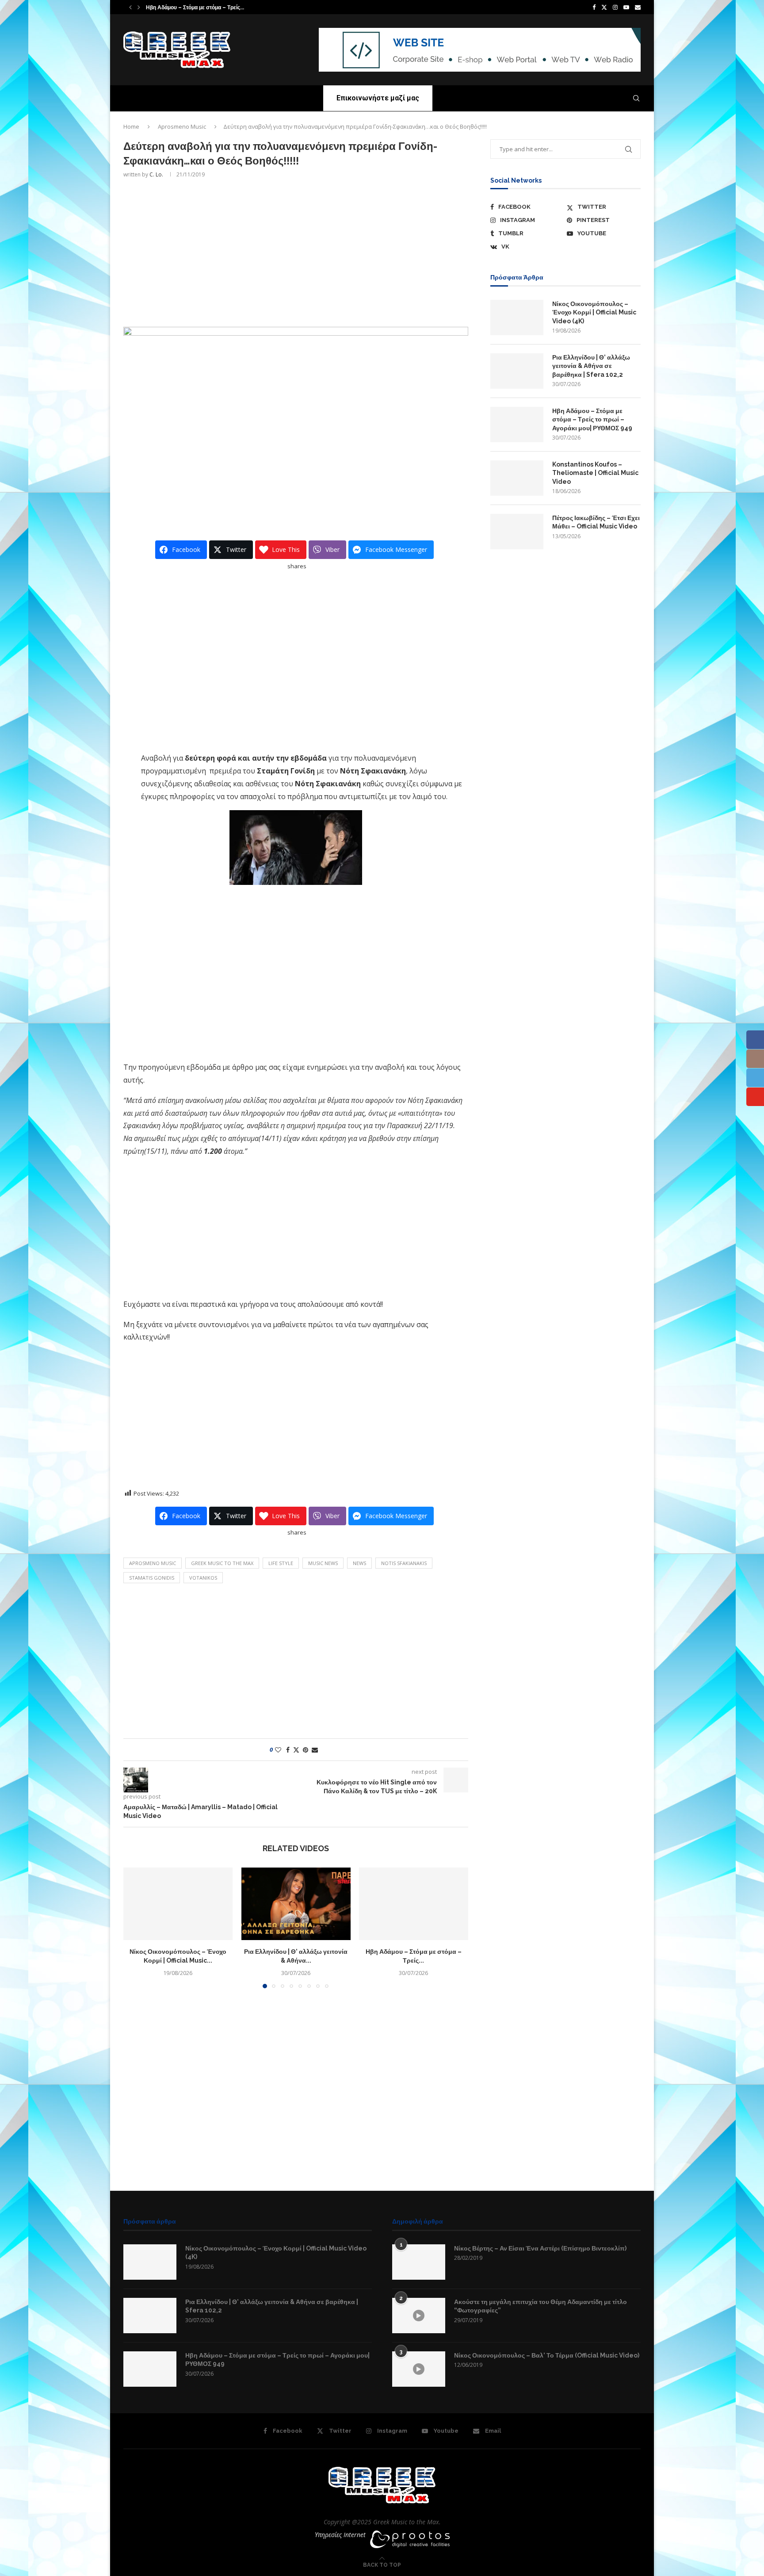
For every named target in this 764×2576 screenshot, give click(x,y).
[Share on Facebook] (288, 1750)
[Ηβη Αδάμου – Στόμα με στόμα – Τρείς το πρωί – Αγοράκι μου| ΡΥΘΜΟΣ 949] (414, 1904)
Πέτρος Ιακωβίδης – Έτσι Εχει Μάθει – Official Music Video (596, 522)
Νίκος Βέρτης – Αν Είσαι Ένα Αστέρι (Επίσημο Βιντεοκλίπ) (540, 2248)
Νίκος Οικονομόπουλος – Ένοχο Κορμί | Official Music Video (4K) (594, 312)
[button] (130, 7)
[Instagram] (615, 7)
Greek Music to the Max (222, 1563)
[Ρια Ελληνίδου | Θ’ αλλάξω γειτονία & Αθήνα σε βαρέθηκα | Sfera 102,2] (296, 1904)
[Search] (636, 98)
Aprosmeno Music (182, 126)
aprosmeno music (153, 1563)
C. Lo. (156, 174)
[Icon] (419, 2316)
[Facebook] (594, 7)
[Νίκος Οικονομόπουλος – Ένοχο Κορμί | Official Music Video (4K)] (178, 1904)
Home (131, 126)
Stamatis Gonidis (152, 1578)
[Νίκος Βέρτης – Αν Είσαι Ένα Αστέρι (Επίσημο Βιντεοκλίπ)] (419, 2262)
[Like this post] (278, 1750)
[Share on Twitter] (296, 1750)
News (359, 1563)
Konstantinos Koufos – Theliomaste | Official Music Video (225, 8)
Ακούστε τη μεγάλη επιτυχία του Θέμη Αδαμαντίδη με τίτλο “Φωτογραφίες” (541, 2306)
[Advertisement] (296, 252)
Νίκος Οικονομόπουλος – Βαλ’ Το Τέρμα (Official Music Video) (547, 2355)
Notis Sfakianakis (404, 1563)
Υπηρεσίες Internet (340, 2535)
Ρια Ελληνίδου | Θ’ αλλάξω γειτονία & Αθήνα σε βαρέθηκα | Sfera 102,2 (591, 366)
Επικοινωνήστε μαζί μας (378, 98)
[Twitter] (604, 7)
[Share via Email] (315, 1750)
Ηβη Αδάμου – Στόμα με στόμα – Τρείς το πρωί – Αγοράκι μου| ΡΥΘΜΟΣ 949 (592, 419)
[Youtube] (626, 7)
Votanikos (203, 1578)
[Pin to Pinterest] (306, 1750)
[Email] (638, 7)
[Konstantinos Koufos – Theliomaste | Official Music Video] (517, 478)
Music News (323, 1563)
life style (281, 1563)
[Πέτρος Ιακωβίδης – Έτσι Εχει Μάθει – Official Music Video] (517, 532)
